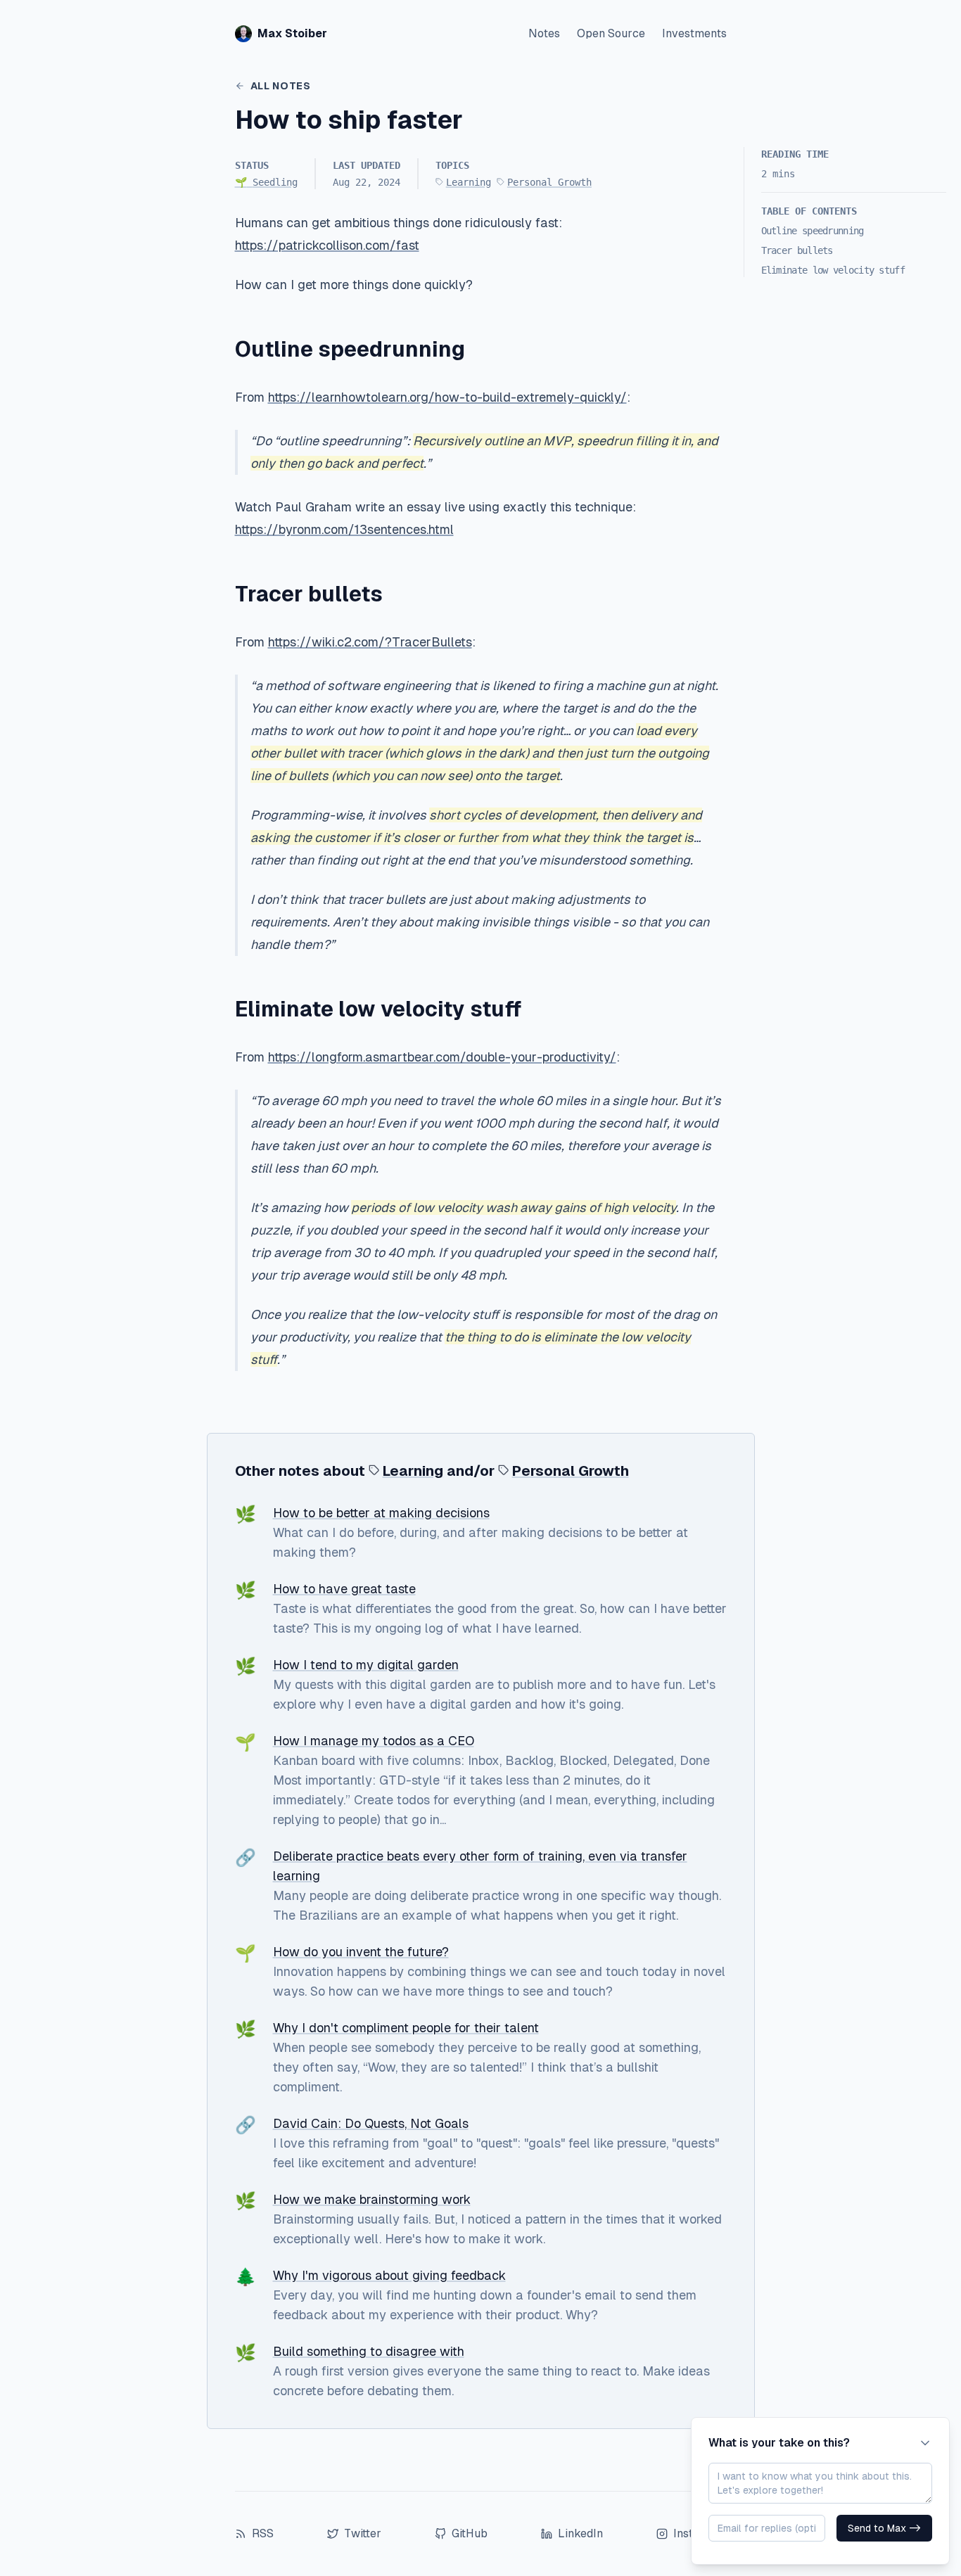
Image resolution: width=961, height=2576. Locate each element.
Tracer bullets (797, 250)
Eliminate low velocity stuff (833, 270)
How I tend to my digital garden (366, 1665)
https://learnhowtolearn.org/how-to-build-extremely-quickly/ (447, 397)
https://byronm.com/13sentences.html (344, 529)
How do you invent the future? (361, 1952)
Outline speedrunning (813, 231)
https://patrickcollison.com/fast (327, 245)
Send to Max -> (884, 2528)
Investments (694, 33)
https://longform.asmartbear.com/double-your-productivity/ (442, 1057)
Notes (544, 33)
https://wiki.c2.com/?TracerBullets (370, 642)
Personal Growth (549, 182)
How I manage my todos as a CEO (374, 1741)
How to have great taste (344, 1589)
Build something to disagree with (369, 2351)
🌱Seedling (266, 182)
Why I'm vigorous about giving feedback (389, 2275)
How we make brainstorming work (372, 2199)
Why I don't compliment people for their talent (406, 2028)
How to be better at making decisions (381, 1513)
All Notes (281, 86)
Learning (469, 182)
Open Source (611, 33)
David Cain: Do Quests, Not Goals (371, 2123)
